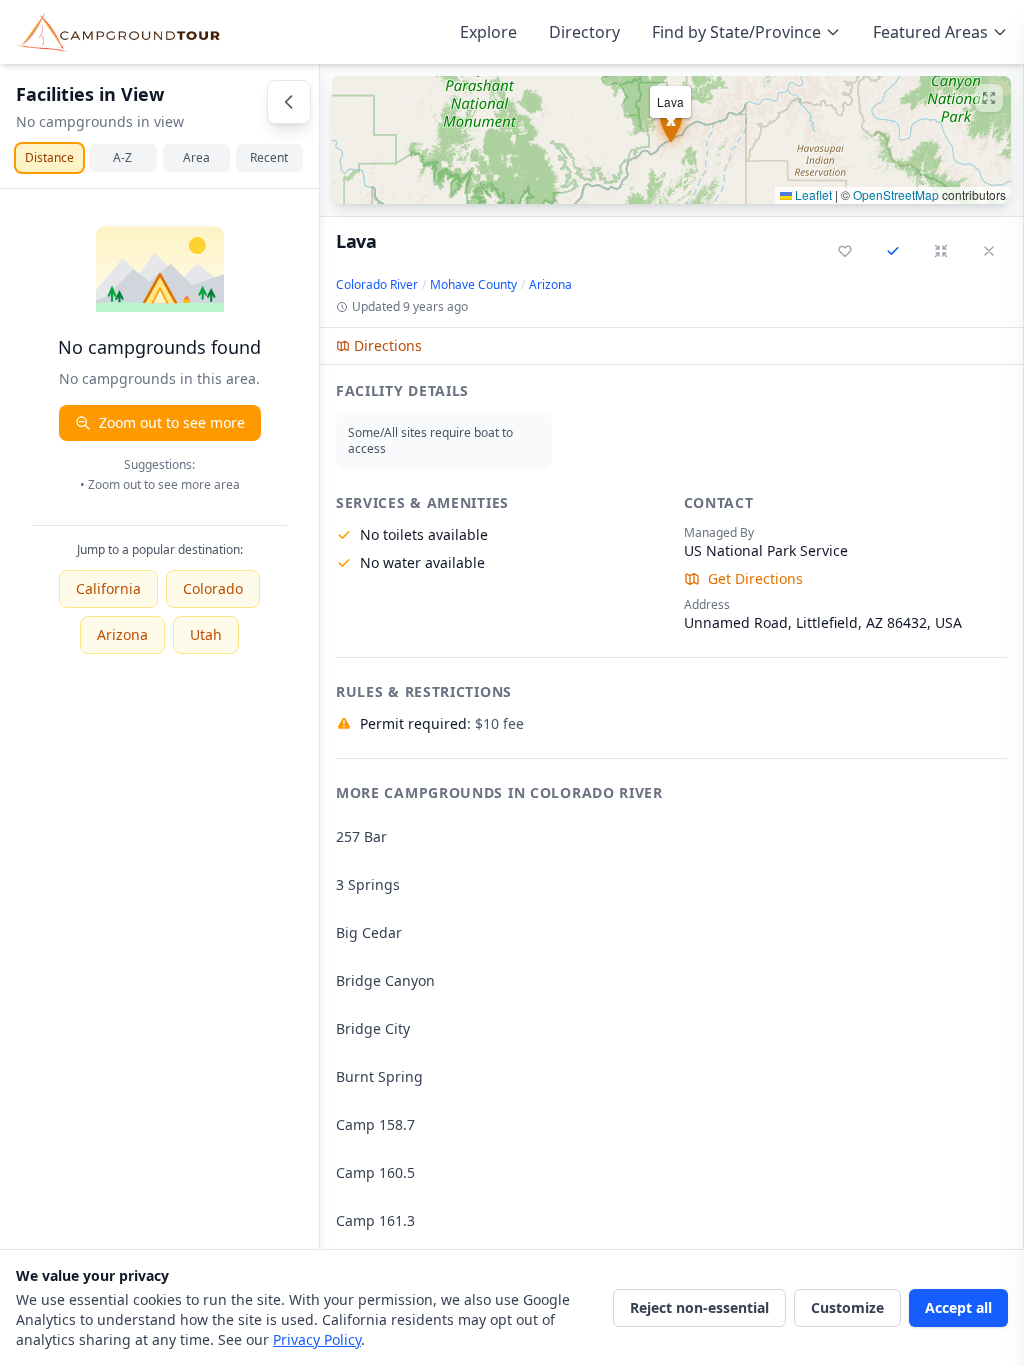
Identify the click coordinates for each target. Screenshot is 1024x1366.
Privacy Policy (317, 1339)
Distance (49, 157)
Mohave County (473, 285)
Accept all (958, 1307)
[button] (671, 140)
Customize (847, 1307)
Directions (388, 345)
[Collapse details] (941, 251)
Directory (584, 32)
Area (196, 157)
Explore (488, 32)
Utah (206, 634)
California (108, 588)
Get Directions (755, 578)
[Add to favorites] (845, 251)
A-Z (122, 157)
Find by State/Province (736, 32)
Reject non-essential (699, 1307)
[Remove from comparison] (893, 251)
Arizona (122, 634)
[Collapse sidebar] (289, 102)
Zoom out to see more (172, 422)
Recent (269, 157)
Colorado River (377, 285)
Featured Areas (930, 32)
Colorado (213, 588)
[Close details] (989, 251)
